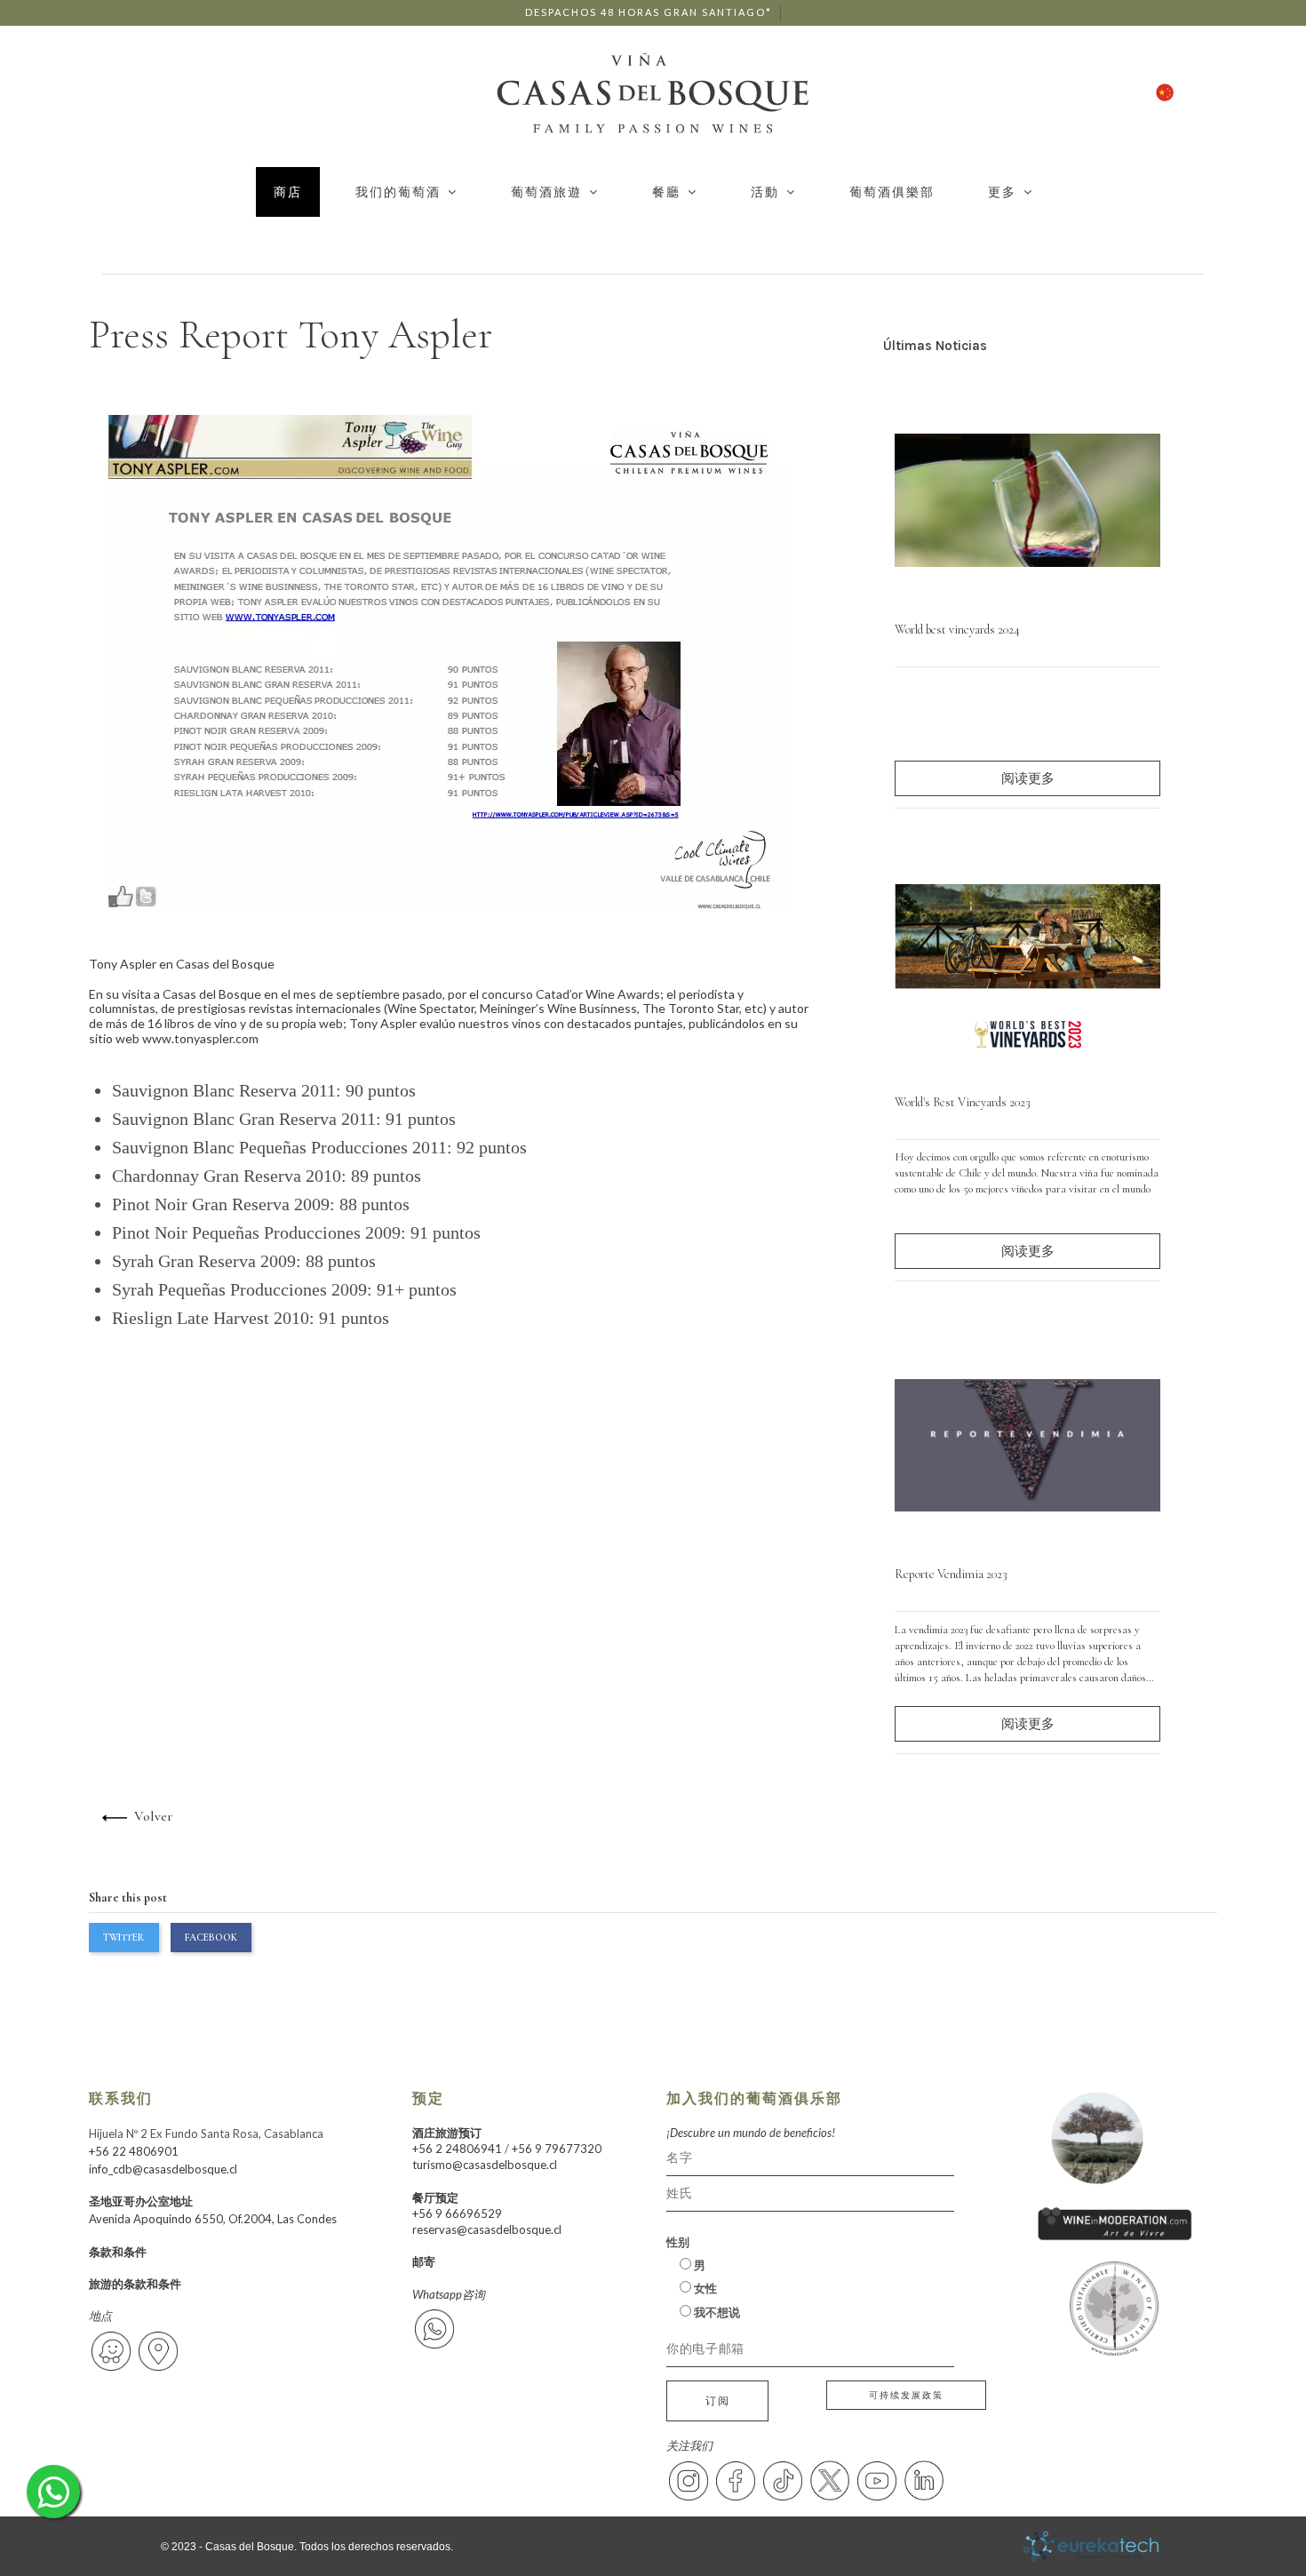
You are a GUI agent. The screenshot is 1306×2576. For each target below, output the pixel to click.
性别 (678, 2242)
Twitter (123, 1937)
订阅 (718, 2401)
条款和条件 (118, 2252)
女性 (704, 2288)
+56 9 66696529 (457, 2213)
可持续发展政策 (906, 2395)
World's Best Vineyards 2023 (963, 1102)
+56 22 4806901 (134, 2151)
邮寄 (424, 2261)
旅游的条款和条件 (135, 2284)
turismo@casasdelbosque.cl (485, 2165)
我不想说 (716, 2312)
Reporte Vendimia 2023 (951, 1574)
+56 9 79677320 (557, 2149)
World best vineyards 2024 (957, 630)
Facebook (211, 1937)
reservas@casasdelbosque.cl (487, 2229)
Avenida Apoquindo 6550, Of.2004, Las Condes (213, 2219)
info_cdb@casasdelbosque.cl (163, 2169)
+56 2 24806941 (457, 2149)
